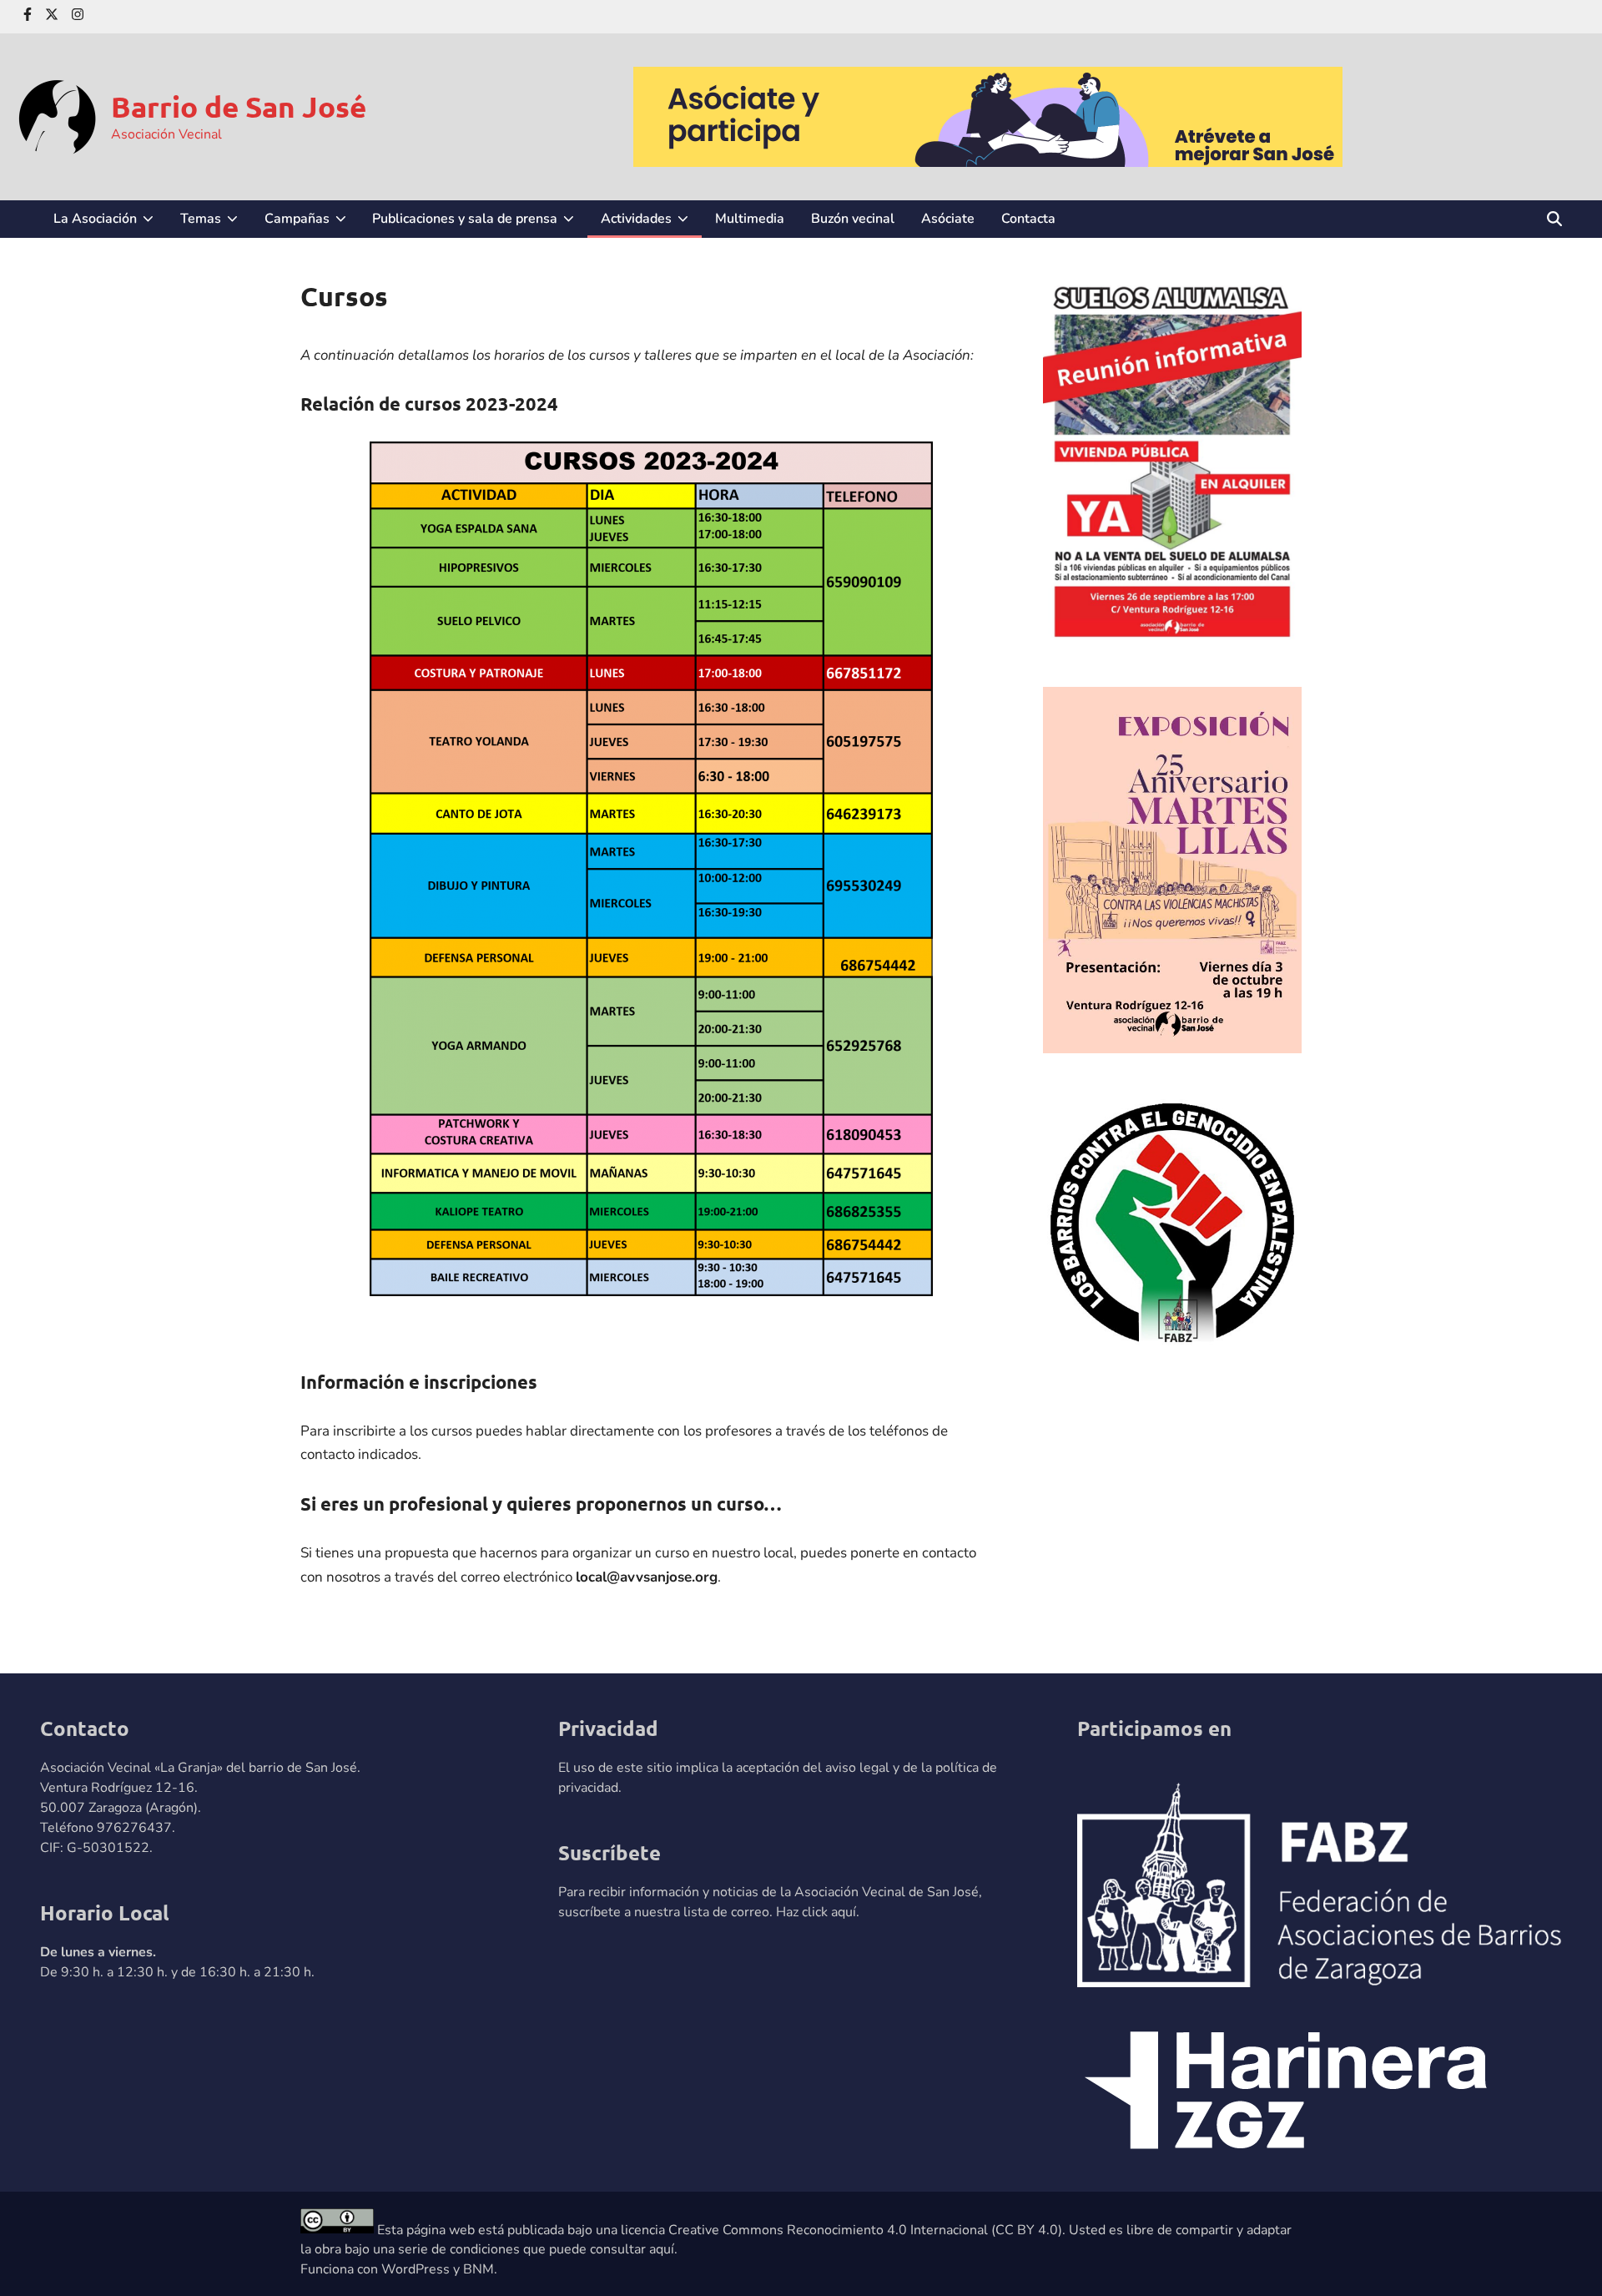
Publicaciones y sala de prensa (480, 223)
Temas (216, 223)
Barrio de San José (239, 106)
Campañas (312, 223)
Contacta (1028, 219)
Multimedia (750, 219)
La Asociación (110, 223)
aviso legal (857, 1768)
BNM (479, 2269)
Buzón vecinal (853, 219)
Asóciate (948, 219)
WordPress (416, 2269)
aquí (844, 1912)
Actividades (651, 223)
